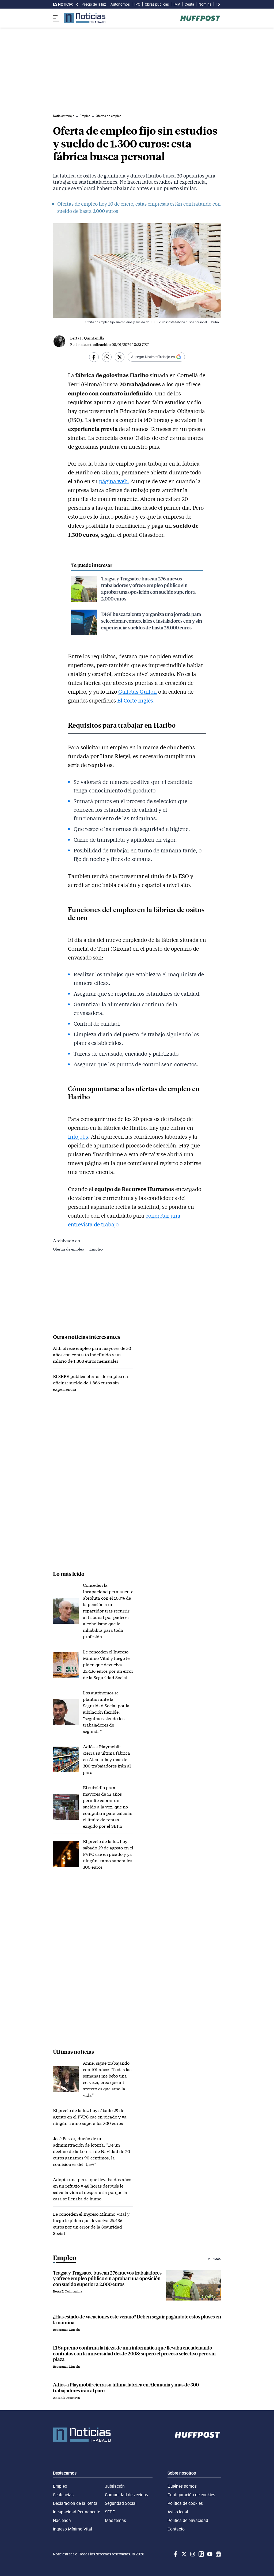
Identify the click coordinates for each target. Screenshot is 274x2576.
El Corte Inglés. (136, 700)
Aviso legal (178, 2512)
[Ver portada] (85, 18)
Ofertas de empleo (69, 1249)
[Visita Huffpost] (200, 18)
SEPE (110, 2512)
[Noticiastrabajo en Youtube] (209, 2554)
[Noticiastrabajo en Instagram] (192, 2554)
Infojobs (78, 1136)
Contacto (176, 2529)
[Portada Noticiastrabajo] (82, 2435)
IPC (137, 4)
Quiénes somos (182, 2486)
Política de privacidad (188, 2520)
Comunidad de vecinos (126, 2495)
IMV (177, 4)
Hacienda (62, 2520)
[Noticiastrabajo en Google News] (218, 2554)
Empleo (96, 1249)
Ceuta (189, 4)
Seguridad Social (121, 2503)
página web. (114, 481)
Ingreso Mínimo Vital (73, 2529)
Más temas (115, 2520)
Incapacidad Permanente (77, 2512)
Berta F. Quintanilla (87, 338)
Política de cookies (185, 2503)
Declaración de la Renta (75, 2503)
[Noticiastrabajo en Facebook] (175, 2554)
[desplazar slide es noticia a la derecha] (219, 4)
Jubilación (115, 2486)
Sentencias (63, 2495)
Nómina (205, 4)
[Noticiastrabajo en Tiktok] (201, 2554)
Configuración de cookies (191, 2495)
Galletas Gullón (138, 692)
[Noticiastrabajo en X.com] (184, 2554)
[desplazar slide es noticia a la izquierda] (77, 4)
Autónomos (120, 4)
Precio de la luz (94, 4)
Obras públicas (157, 4)
